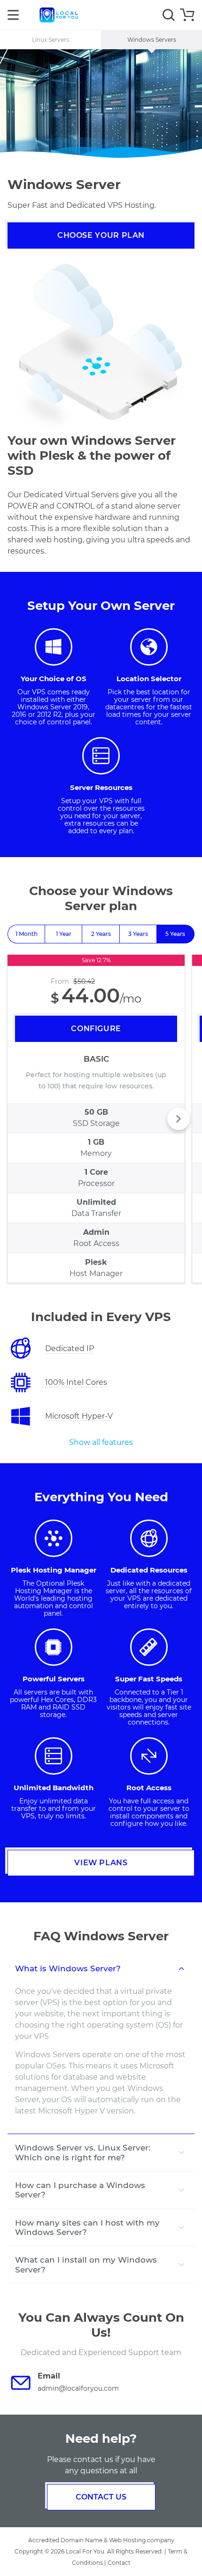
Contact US (101, 2497)
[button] (179, 1119)
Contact (119, 2563)
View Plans (101, 1863)
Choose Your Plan (101, 235)
